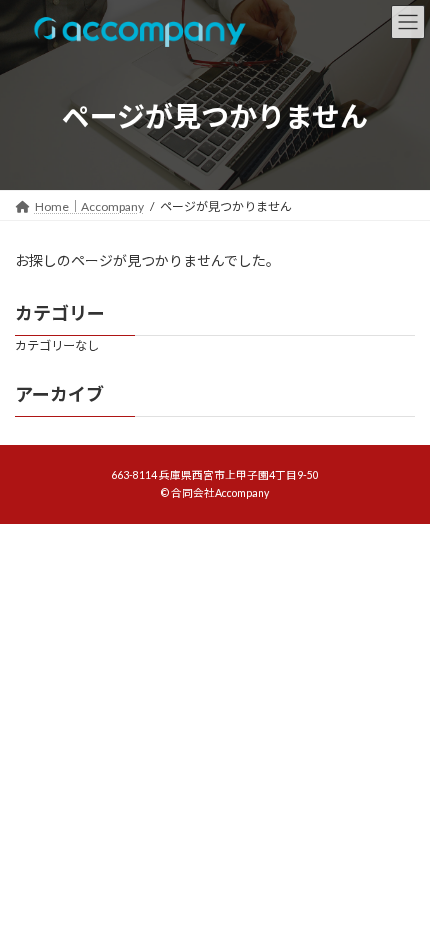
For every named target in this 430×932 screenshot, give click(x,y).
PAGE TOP (399, 883)
